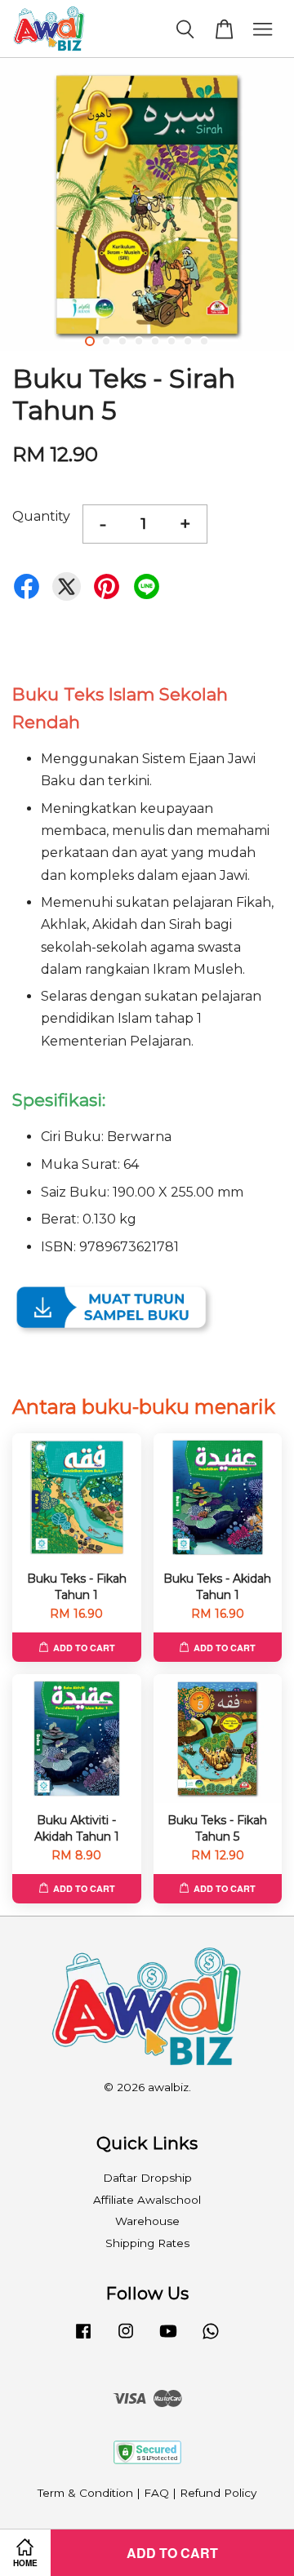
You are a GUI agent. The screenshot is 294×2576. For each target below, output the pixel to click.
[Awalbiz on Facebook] (83, 2338)
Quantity (41, 516)
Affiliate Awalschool (147, 2200)
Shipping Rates (147, 2243)
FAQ (156, 2493)
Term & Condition (85, 2493)
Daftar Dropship (147, 2178)
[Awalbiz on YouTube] (168, 2338)
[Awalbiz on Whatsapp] (211, 2338)
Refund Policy (218, 2493)
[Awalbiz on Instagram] (126, 2338)
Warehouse (147, 2221)
